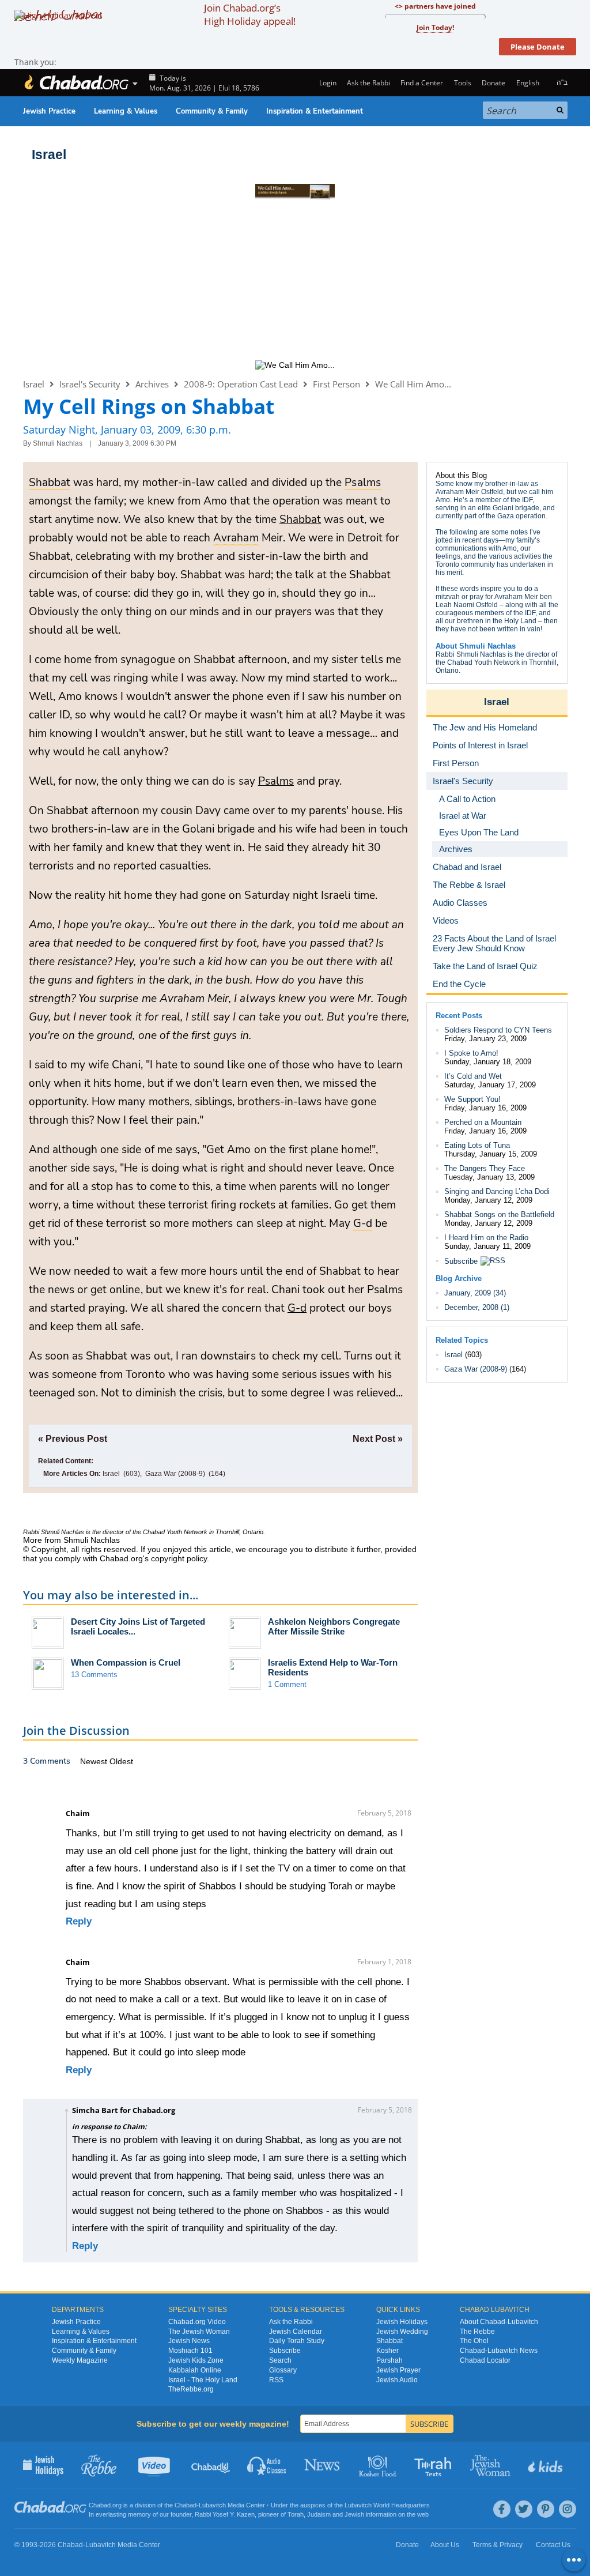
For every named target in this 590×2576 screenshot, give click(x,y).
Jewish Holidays (402, 2322)
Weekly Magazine (80, 2360)
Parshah (389, 2360)
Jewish (354, 2514)
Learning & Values (126, 111)
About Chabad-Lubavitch (499, 2322)
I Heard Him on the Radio (486, 1238)
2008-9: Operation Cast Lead (241, 384)
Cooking (379, 2465)
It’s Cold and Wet (473, 1076)
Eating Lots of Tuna (477, 1145)
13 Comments (94, 1675)
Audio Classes (267, 2465)
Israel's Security (90, 384)
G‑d (297, 1308)
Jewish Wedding (402, 2332)
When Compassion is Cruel (126, 1662)
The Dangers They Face (485, 1168)
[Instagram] (568, 2509)
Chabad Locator (485, 2360)
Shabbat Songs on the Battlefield (499, 1214)
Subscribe (461, 1261)
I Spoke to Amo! (471, 1053)
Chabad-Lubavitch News (499, 2351)
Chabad (186, 2505)
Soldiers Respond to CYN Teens (498, 1030)
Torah (296, 2514)
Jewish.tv (155, 2465)
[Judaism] (76, 83)
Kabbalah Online (195, 2370)
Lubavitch (212, 2505)
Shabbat (300, 519)
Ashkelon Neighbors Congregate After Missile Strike (334, 1626)
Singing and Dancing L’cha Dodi (497, 1191)
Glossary (283, 2370)
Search (280, 2360)
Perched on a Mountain (483, 1122)
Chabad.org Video (197, 2322)
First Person (336, 384)
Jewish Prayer (398, 2370)
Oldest (121, 1761)
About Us (445, 2545)
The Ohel (474, 2341)
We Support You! (472, 1099)
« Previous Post (73, 1439)
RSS (276, 2380)
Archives (152, 384)
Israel (49, 155)
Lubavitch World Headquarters (387, 2505)
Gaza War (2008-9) (175, 1474)
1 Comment (287, 1684)
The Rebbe (477, 2332)
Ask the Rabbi (368, 83)
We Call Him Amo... (413, 384)
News (323, 2465)
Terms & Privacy (498, 2545)
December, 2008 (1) (477, 1307)
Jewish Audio (397, 2380)
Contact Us (553, 2545)
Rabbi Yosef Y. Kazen (225, 2514)
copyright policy (179, 1558)
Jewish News (189, 2341)
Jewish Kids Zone (196, 2360)
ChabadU (211, 2465)
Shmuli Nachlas (58, 443)
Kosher (387, 2351)
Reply (79, 1921)
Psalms (276, 781)
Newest (95, 1761)
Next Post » (378, 1439)
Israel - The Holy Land (203, 2380)
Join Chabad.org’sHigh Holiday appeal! (250, 14)
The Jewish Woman (199, 2332)
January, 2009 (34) (475, 1293)
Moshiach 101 (190, 2351)
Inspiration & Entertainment (315, 111)
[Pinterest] (546, 2509)
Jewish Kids (546, 2465)
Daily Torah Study (297, 2341)
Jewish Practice (49, 111)
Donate (493, 83)
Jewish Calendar (296, 2332)
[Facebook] (502, 2509)
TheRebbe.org (191, 2389)
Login (327, 83)
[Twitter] (524, 2509)
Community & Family (212, 111)
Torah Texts (435, 2465)
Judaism (319, 2514)
